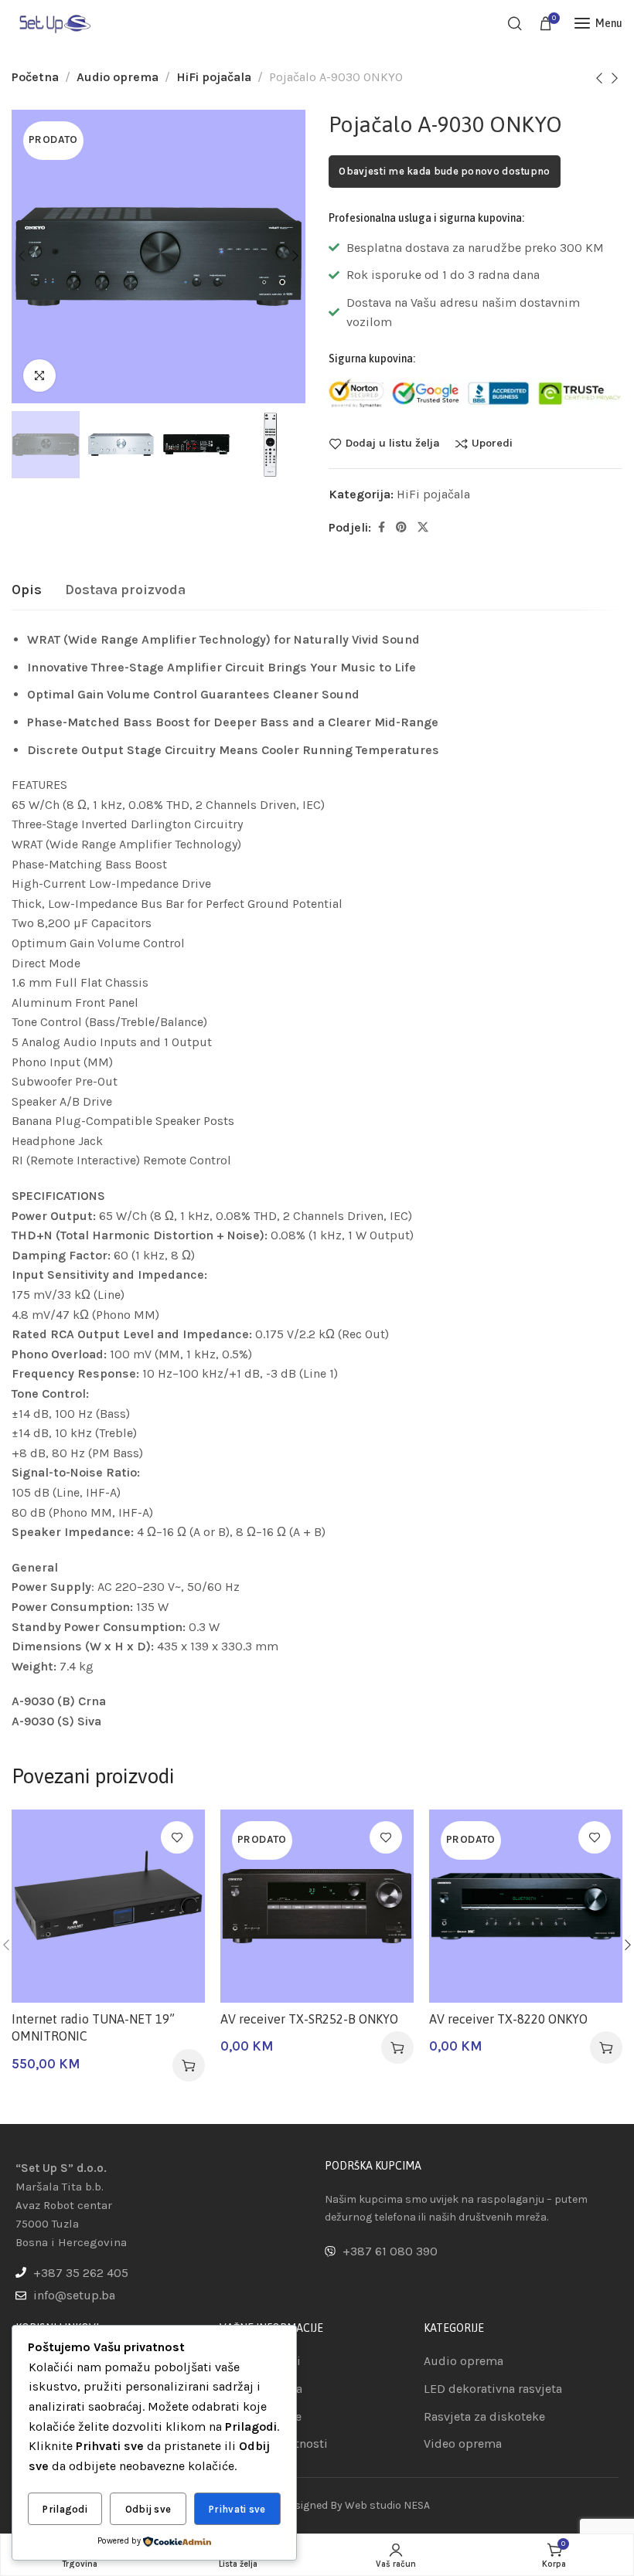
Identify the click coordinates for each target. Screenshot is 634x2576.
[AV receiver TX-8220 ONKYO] (526, 1906)
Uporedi (492, 443)
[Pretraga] (515, 23)
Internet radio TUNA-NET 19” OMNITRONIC (93, 2027)
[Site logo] (54, 23)
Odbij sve (148, 2509)
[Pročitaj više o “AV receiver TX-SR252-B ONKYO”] (397, 2048)
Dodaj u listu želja (393, 443)
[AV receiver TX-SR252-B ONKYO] (317, 1906)
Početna (35, 77)
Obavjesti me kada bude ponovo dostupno (444, 171)
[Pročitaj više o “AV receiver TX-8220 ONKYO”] (606, 2048)
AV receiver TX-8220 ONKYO (508, 2019)
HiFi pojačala (214, 77)
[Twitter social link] (423, 528)
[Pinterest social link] (401, 528)
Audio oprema (118, 77)
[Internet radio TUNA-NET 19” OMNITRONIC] (108, 1906)
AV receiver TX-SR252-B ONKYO (309, 2019)
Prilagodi (65, 2509)
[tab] (27, 590)
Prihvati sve (237, 2509)
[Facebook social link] (382, 528)
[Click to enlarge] (39, 376)
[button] (189, 2065)
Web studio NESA (387, 2505)
